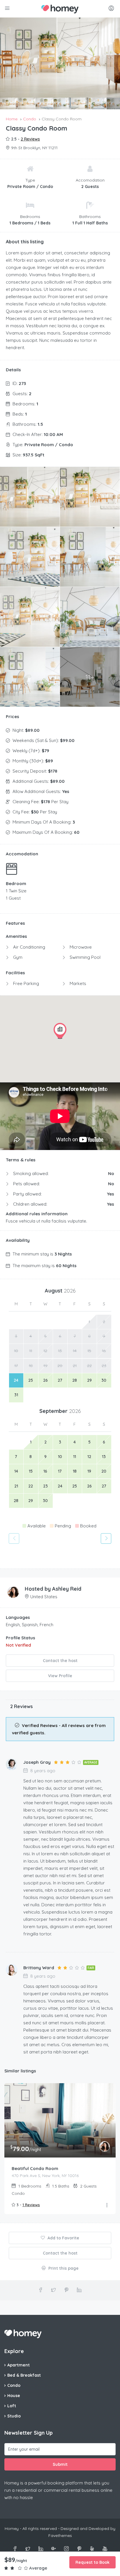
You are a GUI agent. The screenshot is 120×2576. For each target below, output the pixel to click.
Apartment (18, 2365)
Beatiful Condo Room (35, 2168)
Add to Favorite (63, 2238)
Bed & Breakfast (24, 2375)
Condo (14, 2385)
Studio (14, 2416)
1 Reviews (31, 2205)
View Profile (60, 1676)
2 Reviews (30, 139)
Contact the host (60, 1661)
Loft (12, 2406)
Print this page (63, 2268)
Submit (60, 2464)
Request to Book (92, 2562)
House (14, 2396)
